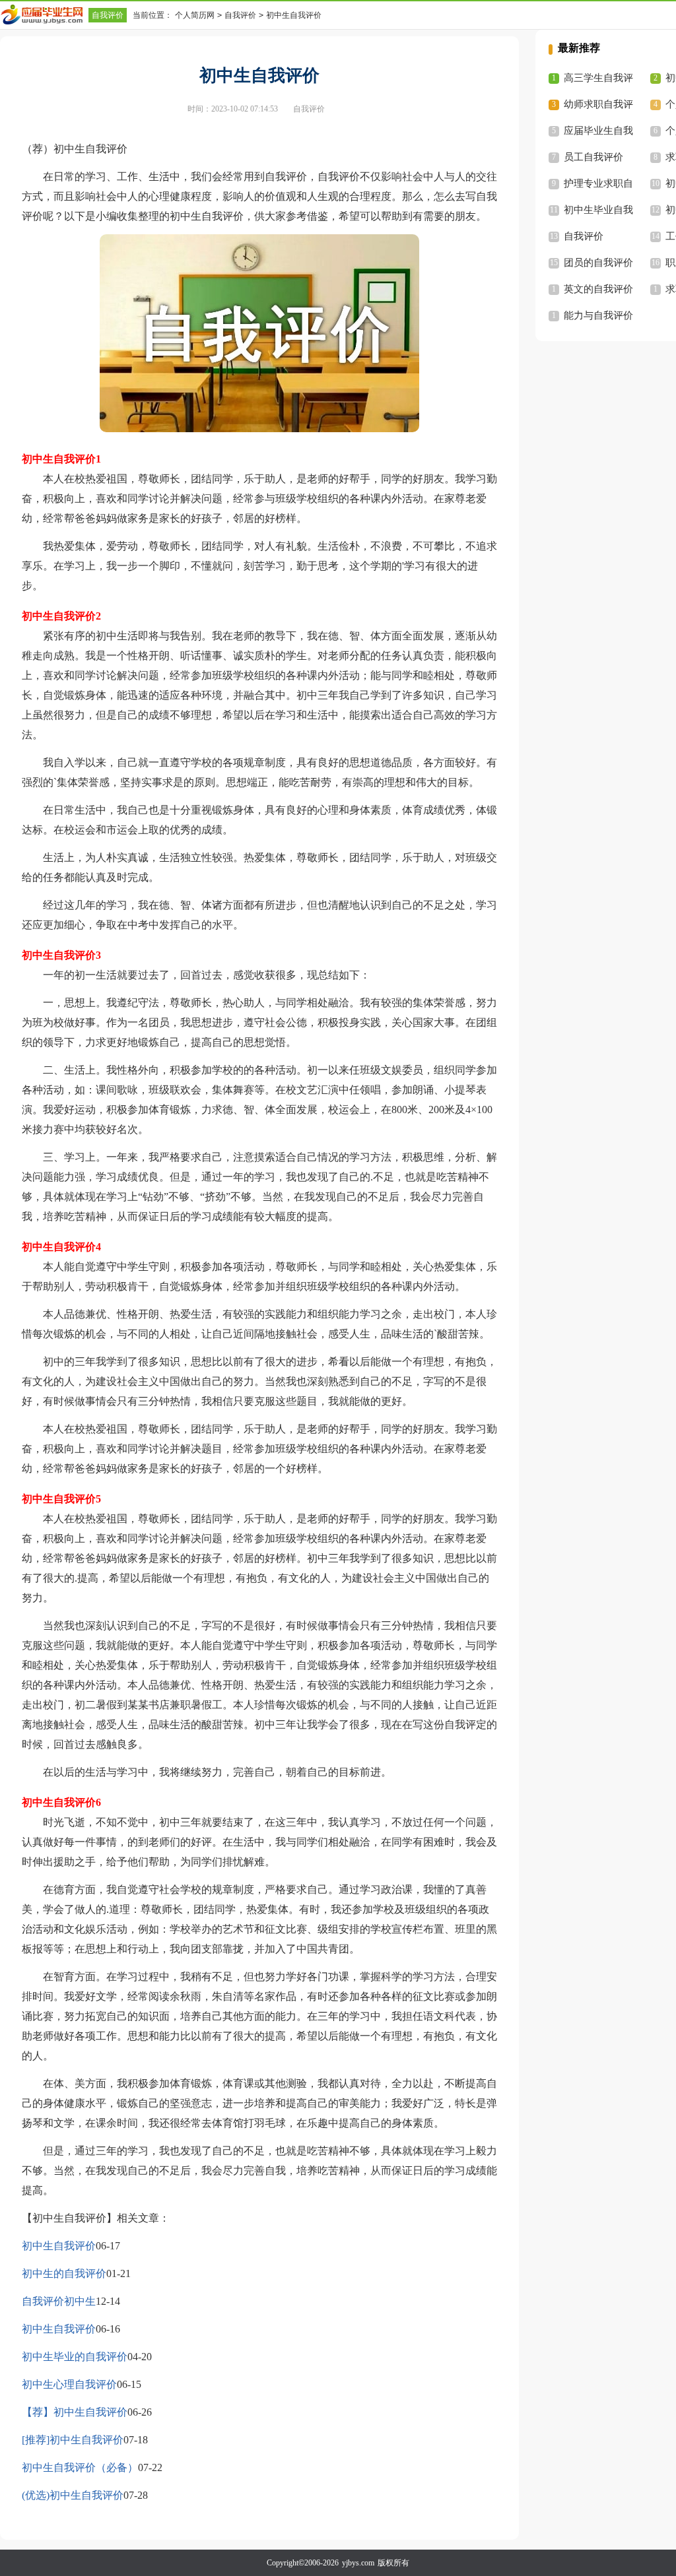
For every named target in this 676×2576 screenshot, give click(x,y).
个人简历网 (195, 15)
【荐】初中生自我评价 (75, 2412)
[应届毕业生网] (44, 15)
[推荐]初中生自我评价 (73, 2440)
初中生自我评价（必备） (80, 2467)
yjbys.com (358, 2563)
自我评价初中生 (59, 2301)
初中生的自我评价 (64, 2273)
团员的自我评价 (598, 263)
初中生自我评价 (59, 2246)
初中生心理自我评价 (69, 2384)
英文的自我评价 (598, 289)
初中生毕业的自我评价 (75, 2357)
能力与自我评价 (598, 315)
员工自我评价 (593, 157)
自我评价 (108, 15)
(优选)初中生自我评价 (73, 2495)
